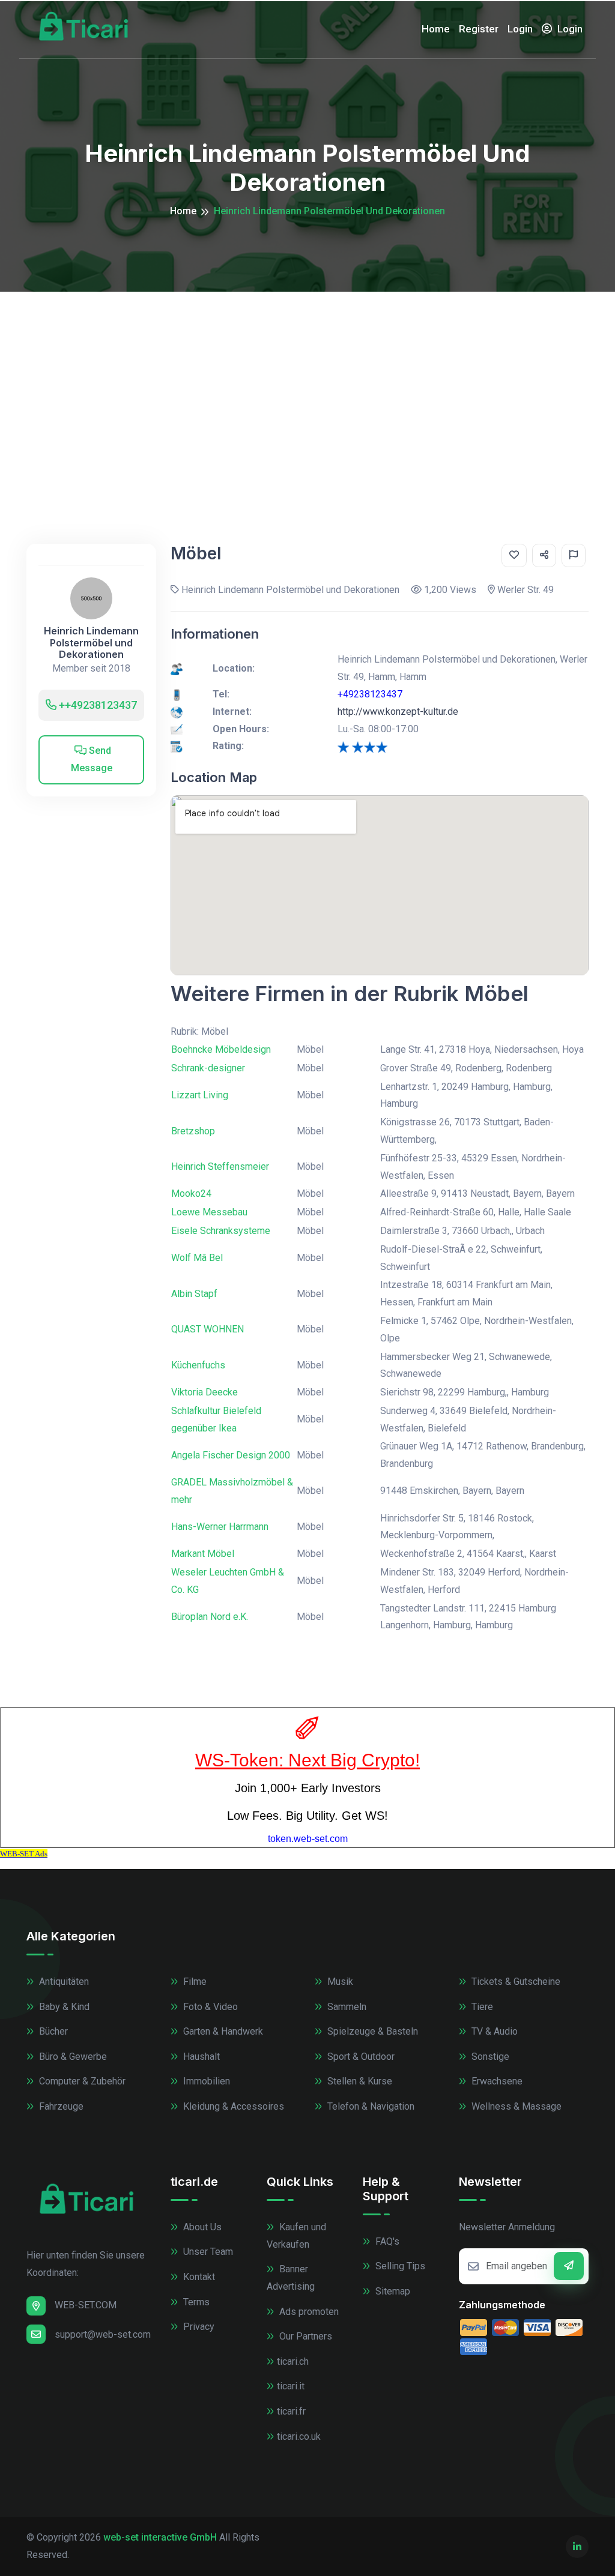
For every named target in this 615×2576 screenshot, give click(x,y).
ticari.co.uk (299, 2436)
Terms (195, 2302)
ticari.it (291, 2386)
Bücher (52, 2031)
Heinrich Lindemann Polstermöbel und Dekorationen (91, 642)
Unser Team (207, 2252)
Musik (339, 1982)
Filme (194, 1982)
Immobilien (205, 2081)
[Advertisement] (307, 382)
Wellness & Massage (515, 2106)
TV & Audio (493, 2031)
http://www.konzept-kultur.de (398, 712)
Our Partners (304, 2336)
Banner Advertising (291, 2278)
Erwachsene (496, 2081)
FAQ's (386, 2241)
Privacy (198, 2327)
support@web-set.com (103, 2334)
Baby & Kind (63, 2007)
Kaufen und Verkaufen (296, 2236)
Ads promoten (308, 2312)
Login (520, 29)
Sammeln (346, 2007)
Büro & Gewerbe (72, 2057)
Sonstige (489, 2057)
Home (436, 29)
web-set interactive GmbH (160, 2537)
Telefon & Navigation (370, 2106)
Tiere (481, 2007)
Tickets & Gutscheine (515, 1982)
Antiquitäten (63, 1982)
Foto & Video (209, 2007)
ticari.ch (293, 2361)
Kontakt (198, 2277)
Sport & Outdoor (360, 2057)
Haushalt (200, 2057)
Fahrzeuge (60, 2106)
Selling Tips (399, 2266)
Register (479, 29)
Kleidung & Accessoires (232, 2106)
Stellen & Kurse (359, 2081)
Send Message (92, 759)
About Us (201, 2227)
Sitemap (392, 2291)
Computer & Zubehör (81, 2081)
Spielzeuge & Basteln (371, 2031)
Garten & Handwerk (222, 2031)
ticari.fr (291, 2411)
